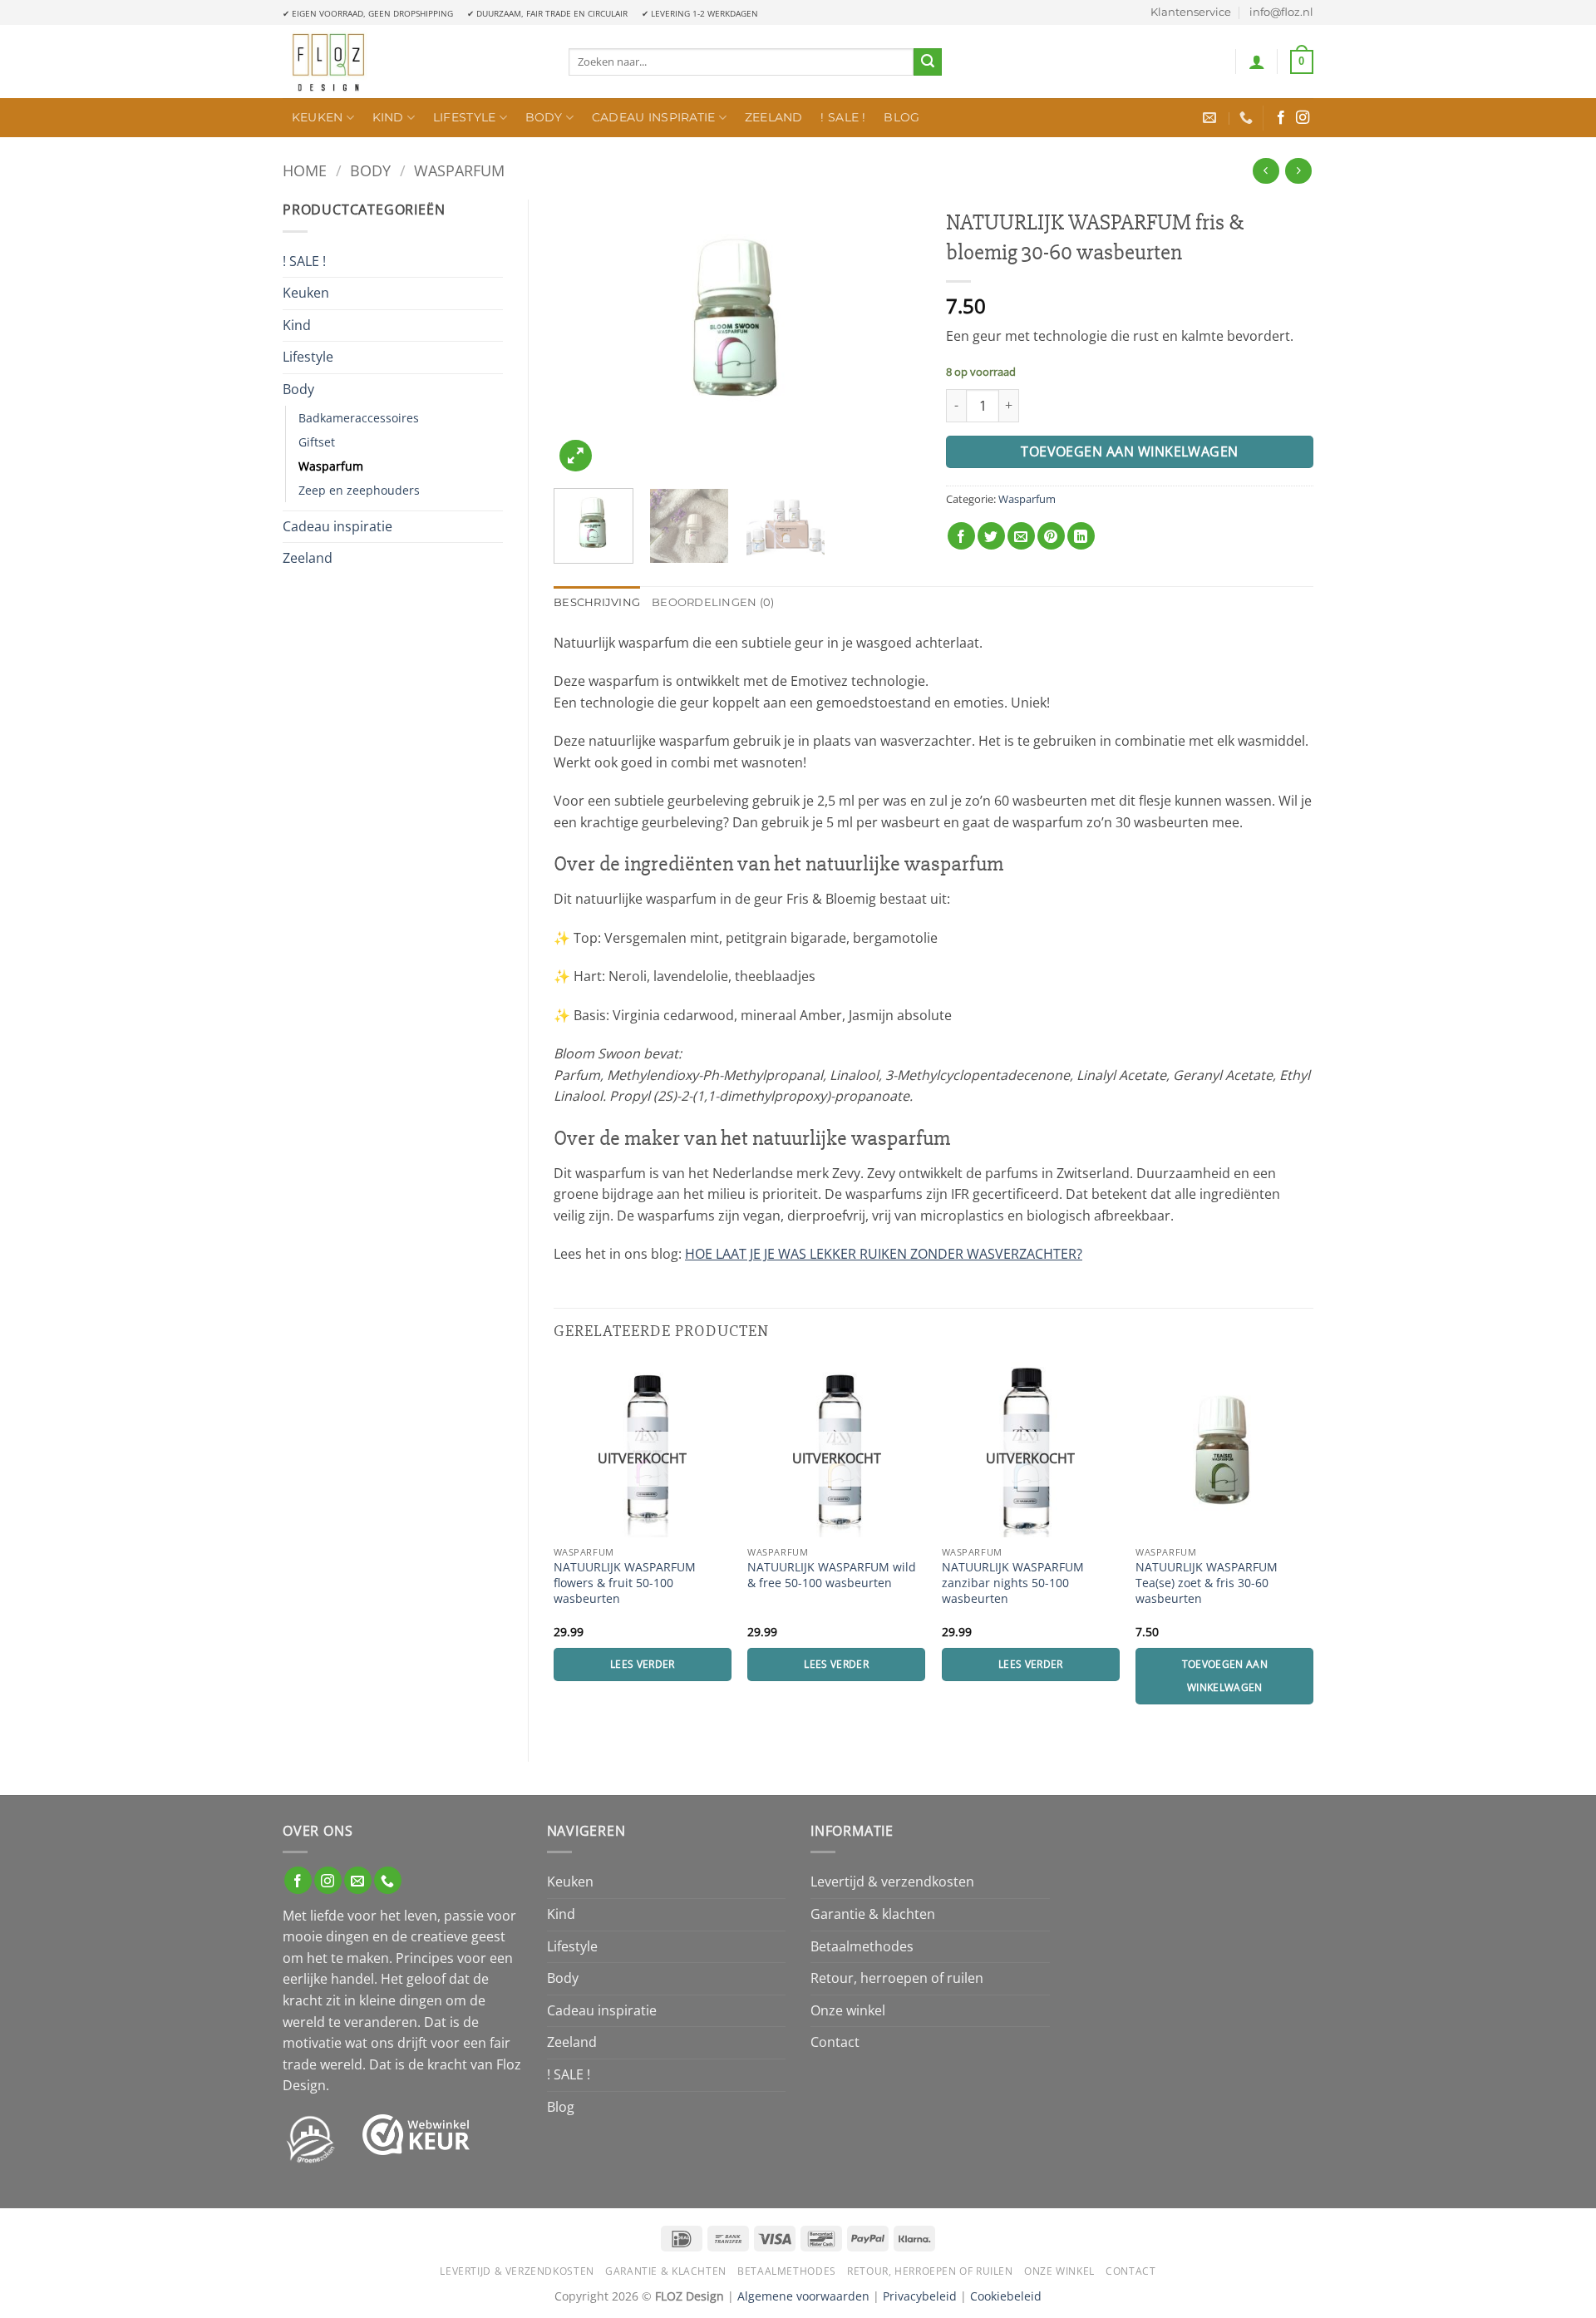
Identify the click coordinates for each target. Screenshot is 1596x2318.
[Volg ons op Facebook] (1281, 118)
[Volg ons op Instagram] (1303, 118)
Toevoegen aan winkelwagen (1130, 451)
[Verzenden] (928, 62)
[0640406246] (1248, 118)
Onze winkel (848, 2010)
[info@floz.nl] (1212, 118)
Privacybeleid (920, 2296)
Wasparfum (459, 170)
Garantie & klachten (873, 1914)
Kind (388, 117)
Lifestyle (465, 117)
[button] (1257, 62)
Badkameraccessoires (359, 418)
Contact (835, 2042)
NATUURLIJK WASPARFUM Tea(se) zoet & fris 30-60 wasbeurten (1207, 1583)
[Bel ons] (388, 1880)
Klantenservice (1191, 12)
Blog (901, 117)
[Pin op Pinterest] (1051, 536)
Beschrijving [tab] (597, 602)
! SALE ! (843, 117)
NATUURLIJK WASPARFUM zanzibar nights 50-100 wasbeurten (1013, 1583)
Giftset (317, 442)
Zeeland (774, 117)
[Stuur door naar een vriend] (1021, 536)
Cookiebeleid (1006, 2296)
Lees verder (643, 1664)
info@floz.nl (1281, 12)
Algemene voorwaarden (803, 2296)
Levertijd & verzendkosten (892, 1882)
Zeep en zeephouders (359, 490)
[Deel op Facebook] (961, 536)
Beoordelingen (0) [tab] (713, 602)
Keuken (318, 117)
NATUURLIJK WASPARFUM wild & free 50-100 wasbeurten (832, 1575)
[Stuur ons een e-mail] (358, 1880)
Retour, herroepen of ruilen (897, 1978)
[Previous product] (1298, 171)
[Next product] (1266, 171)
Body (544, 117)
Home (305, 170)
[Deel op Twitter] (991, 536)
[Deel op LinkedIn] (1081, 536)
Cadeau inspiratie (654, 117)
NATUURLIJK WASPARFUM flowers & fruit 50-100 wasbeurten (625, 1583)
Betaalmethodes (862, 1946)
